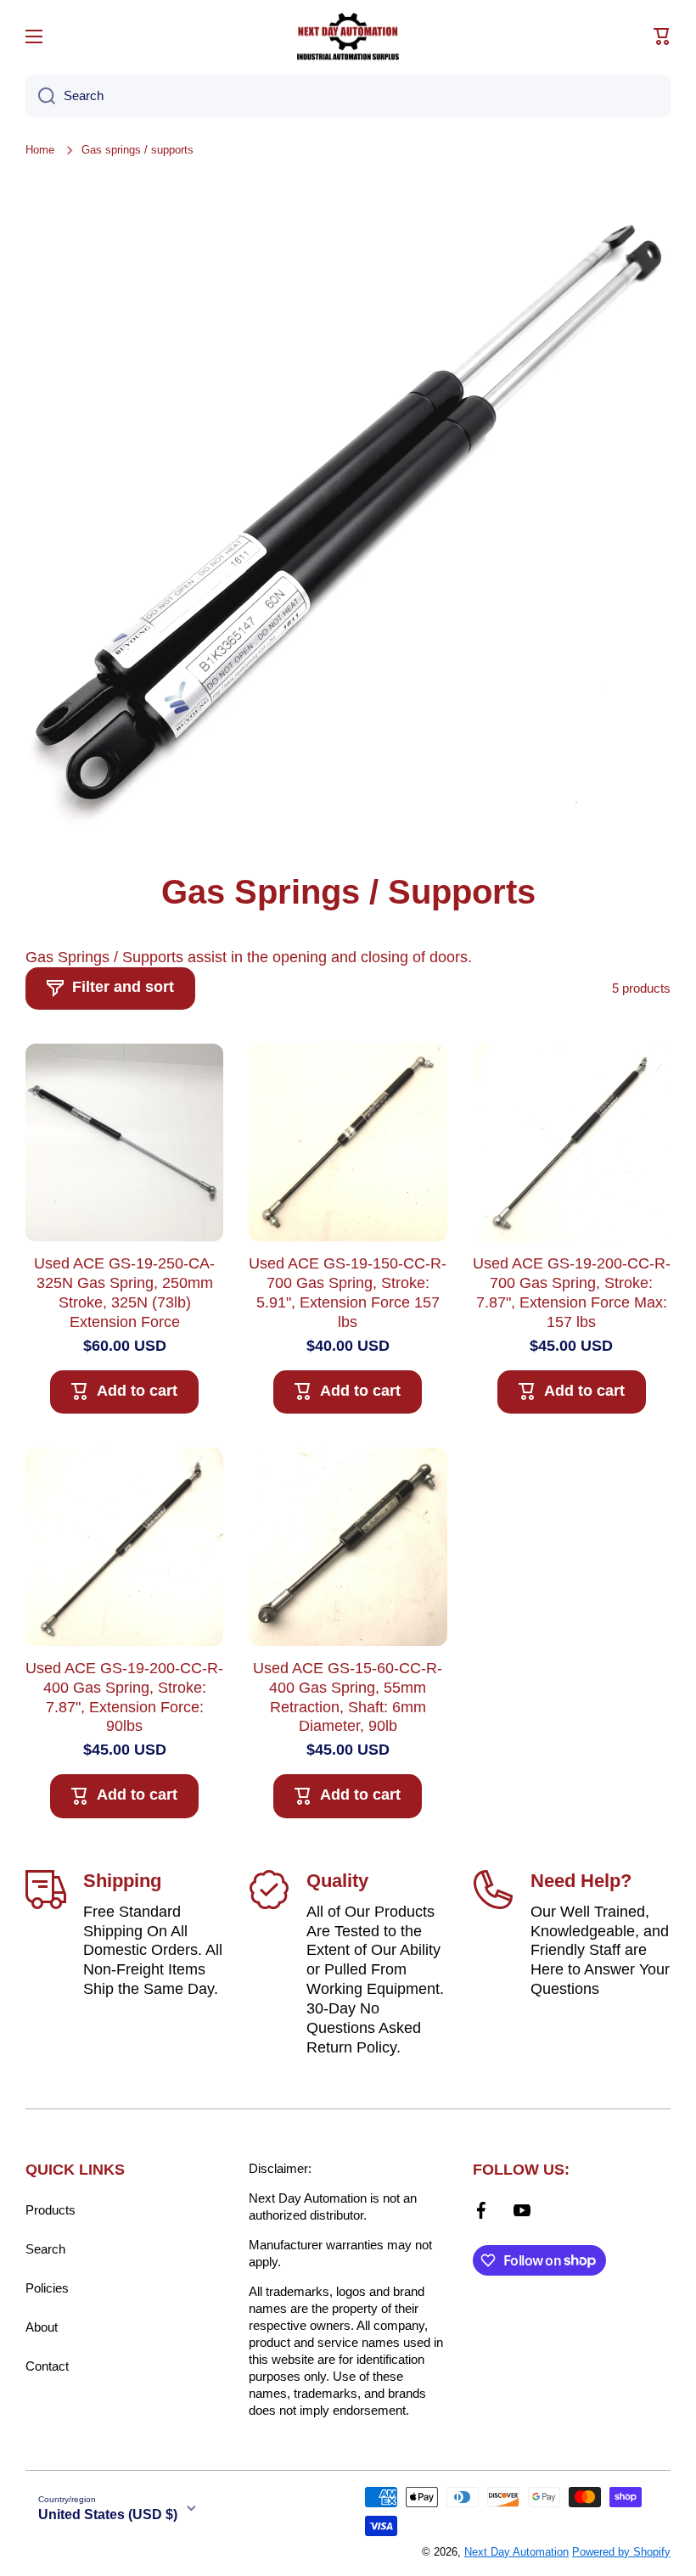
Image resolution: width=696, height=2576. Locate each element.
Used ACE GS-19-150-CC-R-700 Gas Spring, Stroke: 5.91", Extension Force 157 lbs (348, 1293)
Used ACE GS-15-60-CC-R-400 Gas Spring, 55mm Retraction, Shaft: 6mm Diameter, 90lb (348, 1697)
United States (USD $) (108, 2514)
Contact (47, 2366)
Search (45, 2249)
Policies (47, 2288)
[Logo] (348, 36)
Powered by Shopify (621, 2552)
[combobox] (348, 96)
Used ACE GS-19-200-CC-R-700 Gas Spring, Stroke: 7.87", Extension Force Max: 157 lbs (572, 1293)
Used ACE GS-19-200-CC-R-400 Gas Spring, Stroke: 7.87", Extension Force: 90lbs (124, 1697)
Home (40, 150)
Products (51, 2210)
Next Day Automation (516, 2552)
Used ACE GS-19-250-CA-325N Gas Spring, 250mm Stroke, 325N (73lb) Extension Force (124, 1293)
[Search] (40, 96)
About (42, 2327)
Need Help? (581, 1881)
